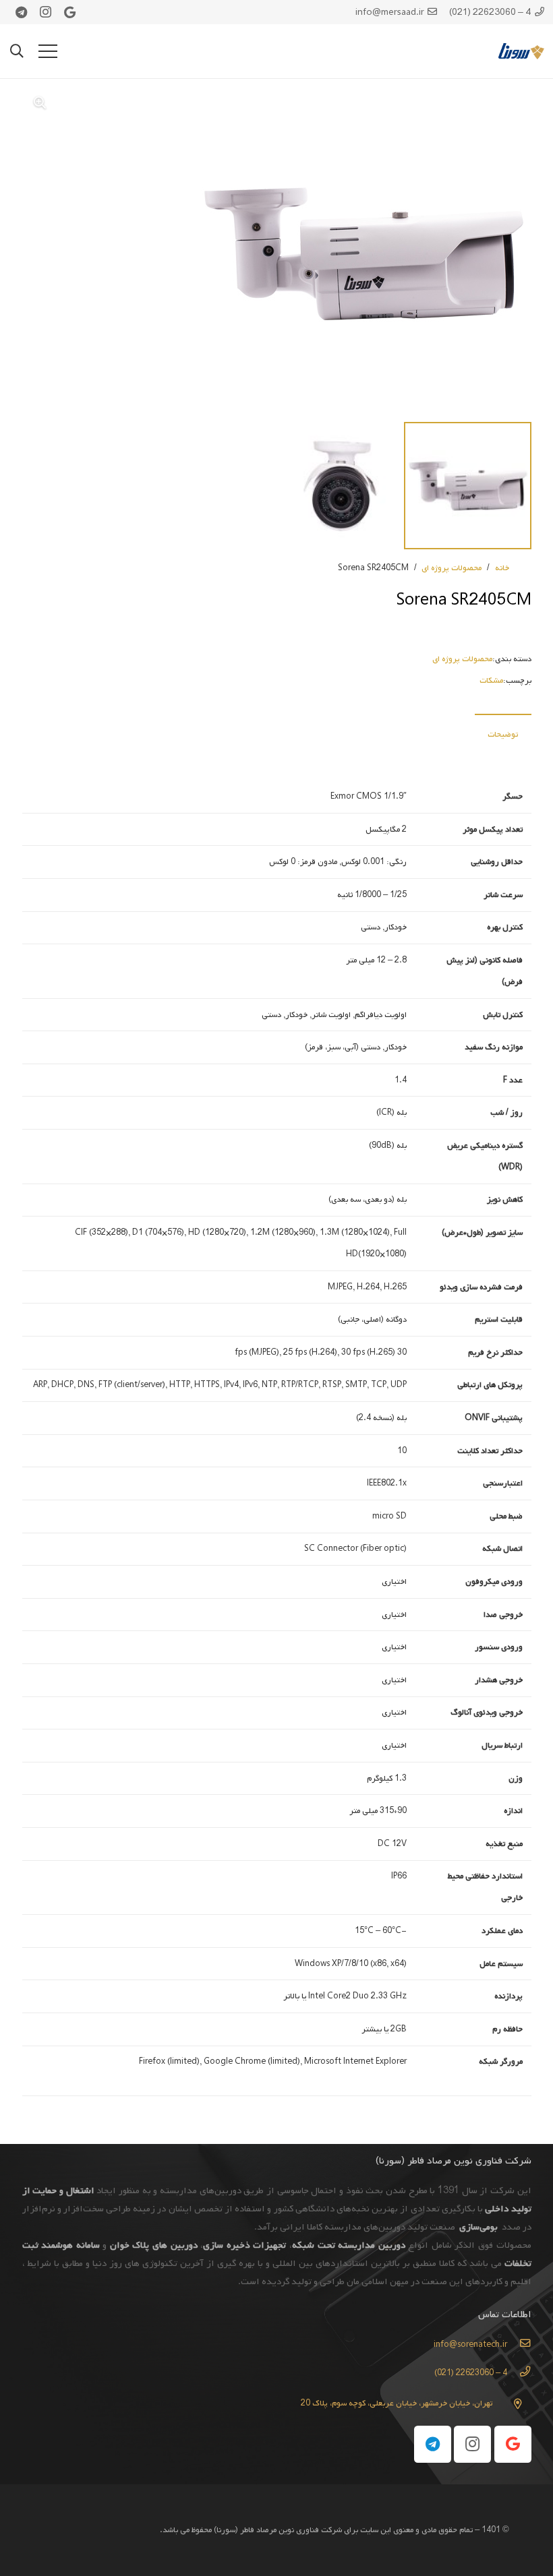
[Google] (69, 12)
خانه (502, 568)
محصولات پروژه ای (452, 568)
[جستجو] (17, 51)
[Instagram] (45, 12)
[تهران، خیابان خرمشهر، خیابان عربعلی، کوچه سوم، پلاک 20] (512, 2404)
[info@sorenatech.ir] (519, 2345)
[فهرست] (48, 51)
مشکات (491, 681)
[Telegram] (21, 12)
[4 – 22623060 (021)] (519, 2373)
